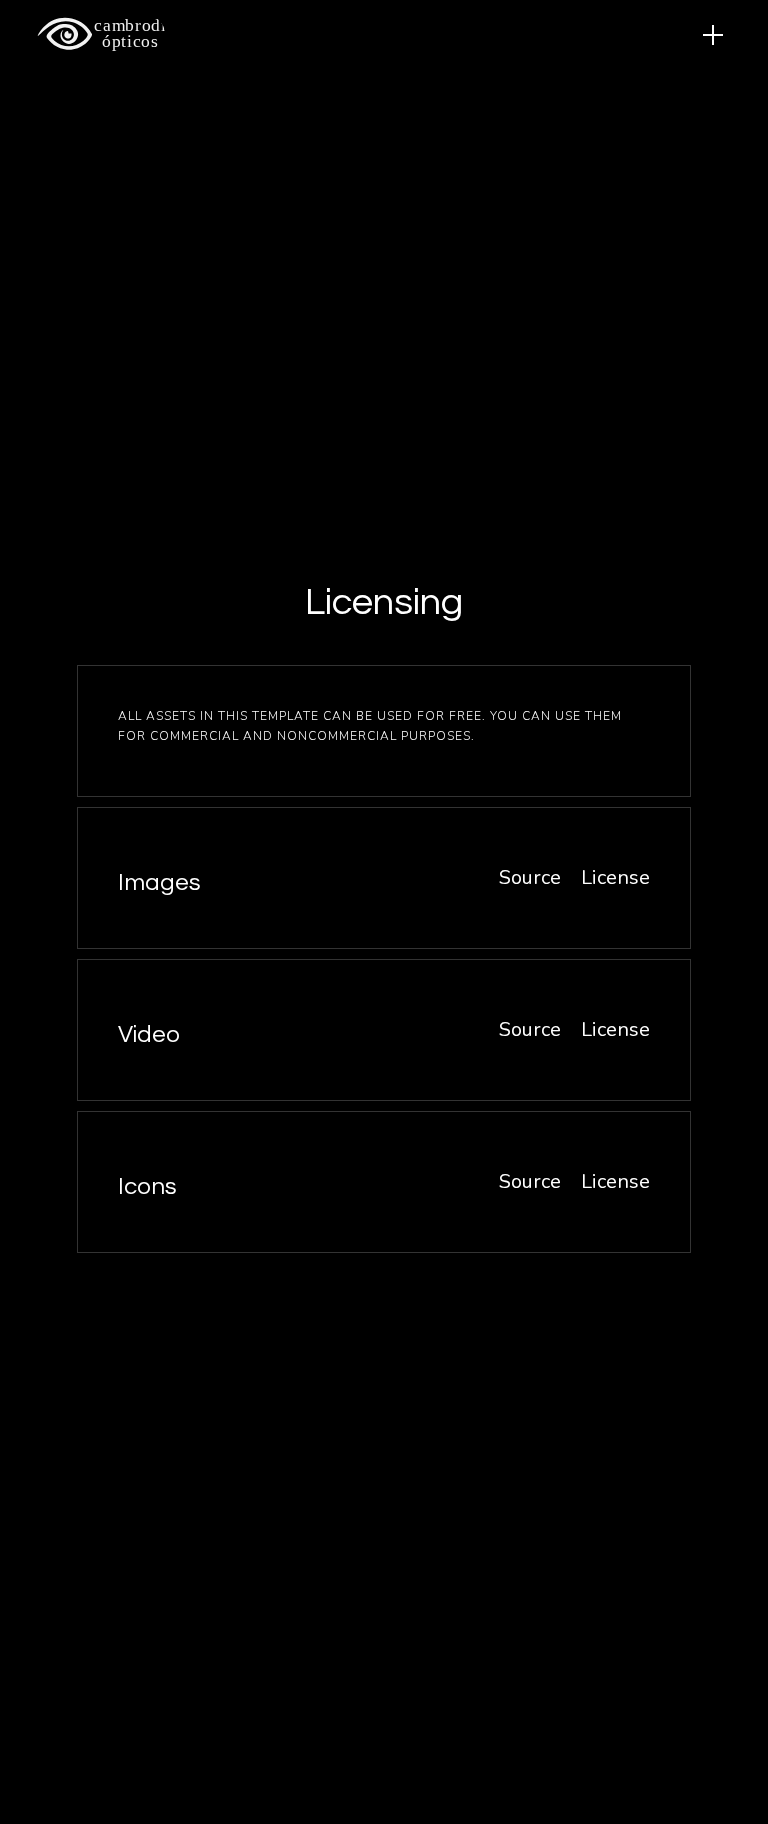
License (615, 878)
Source (530, 878)
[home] (92, 34)
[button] (713, 35)
